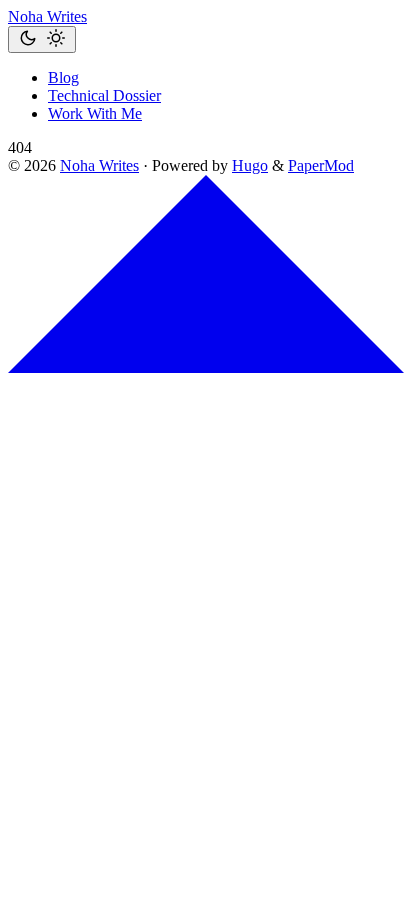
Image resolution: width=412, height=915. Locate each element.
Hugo (250, 165)
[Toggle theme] (42, 39)
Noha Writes (47, 16)
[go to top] (206, 367)
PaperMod (321, 165)
